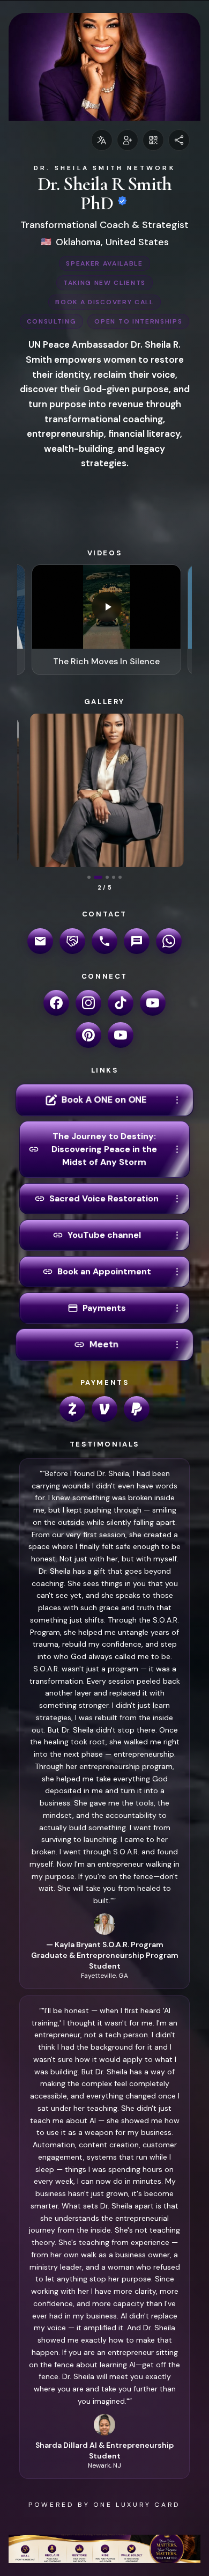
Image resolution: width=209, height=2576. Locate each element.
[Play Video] (107, 607)
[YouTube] (153, 1003)
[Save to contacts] (128, 140)
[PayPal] (137, 1409)
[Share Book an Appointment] (177, 1272)
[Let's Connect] (72, 941)
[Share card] (179, 140)
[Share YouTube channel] (177, 1235)
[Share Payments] (177, 1308)
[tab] (89, 877)
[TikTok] (121, 1003)
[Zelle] (72, 1409)
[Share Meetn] (177, 1345)
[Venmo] (104, 1409)
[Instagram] (88, 1003)
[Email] (40, 941)
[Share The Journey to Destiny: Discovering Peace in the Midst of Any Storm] (177, 1149)
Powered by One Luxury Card (104, 2505)
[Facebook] (56, 1003)
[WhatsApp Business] (169, 941)
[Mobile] (104, 941)
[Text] (137, 941)
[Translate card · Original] (102, 140)
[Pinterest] (88, 1035)
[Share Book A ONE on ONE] (177, 1100)
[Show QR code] (153, 140)
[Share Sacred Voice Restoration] (177, 1199)
